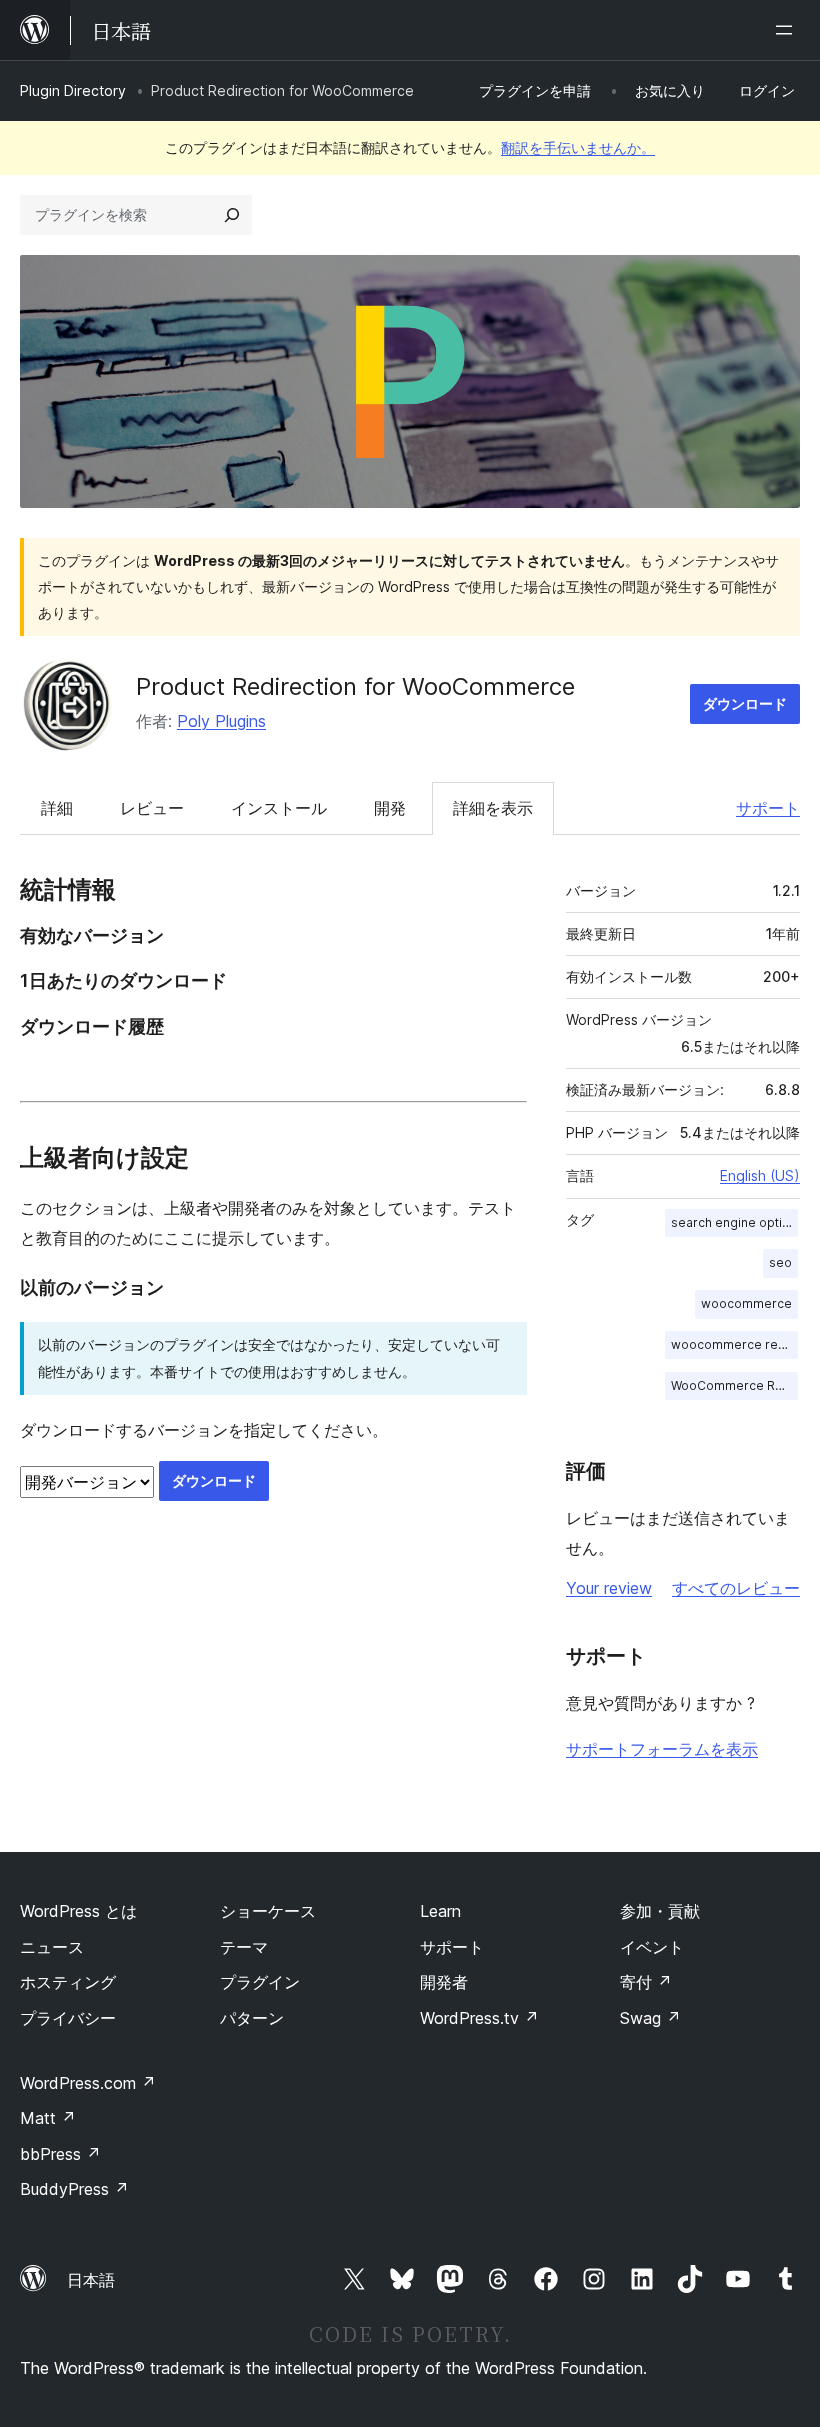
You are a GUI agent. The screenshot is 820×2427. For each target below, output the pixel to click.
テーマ (244, 1947)
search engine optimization (734, 1222)
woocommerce (746, 1303)
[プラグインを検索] (232, 215)
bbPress (60, 2154)
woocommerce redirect (734, 1344)
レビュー (152, 808)
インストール (279, 808)
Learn (440, 1911)
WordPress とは (78, 1911)
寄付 (646, 1982)
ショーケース (268, 1911)
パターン (252, 2018)
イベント (652, 1947)
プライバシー (68, 2018)
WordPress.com (88, 2083)
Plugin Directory (73, 90)
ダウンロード (745, 703)
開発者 (444, 1982)
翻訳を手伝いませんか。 (578, 147)
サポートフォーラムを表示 (662, 1749)
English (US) (760, 1175)
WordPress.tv (479, 2018)
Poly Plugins (221, 721)
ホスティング (68, 1982)
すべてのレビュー (736, 1588)
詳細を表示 (493, 808)
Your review (609, 1588)
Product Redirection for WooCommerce (355, 686)
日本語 (91, 2280)
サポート (768, 808)
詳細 (57, 808)
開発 (390, 808)
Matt (48, 2118)
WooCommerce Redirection (734, 1385)
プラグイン (260, 1982)
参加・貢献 (660, 1911)
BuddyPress (74, 2189)
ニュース (52, 1947)
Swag (650, 2018)
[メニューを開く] (788, 30)
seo (780, 1262)
